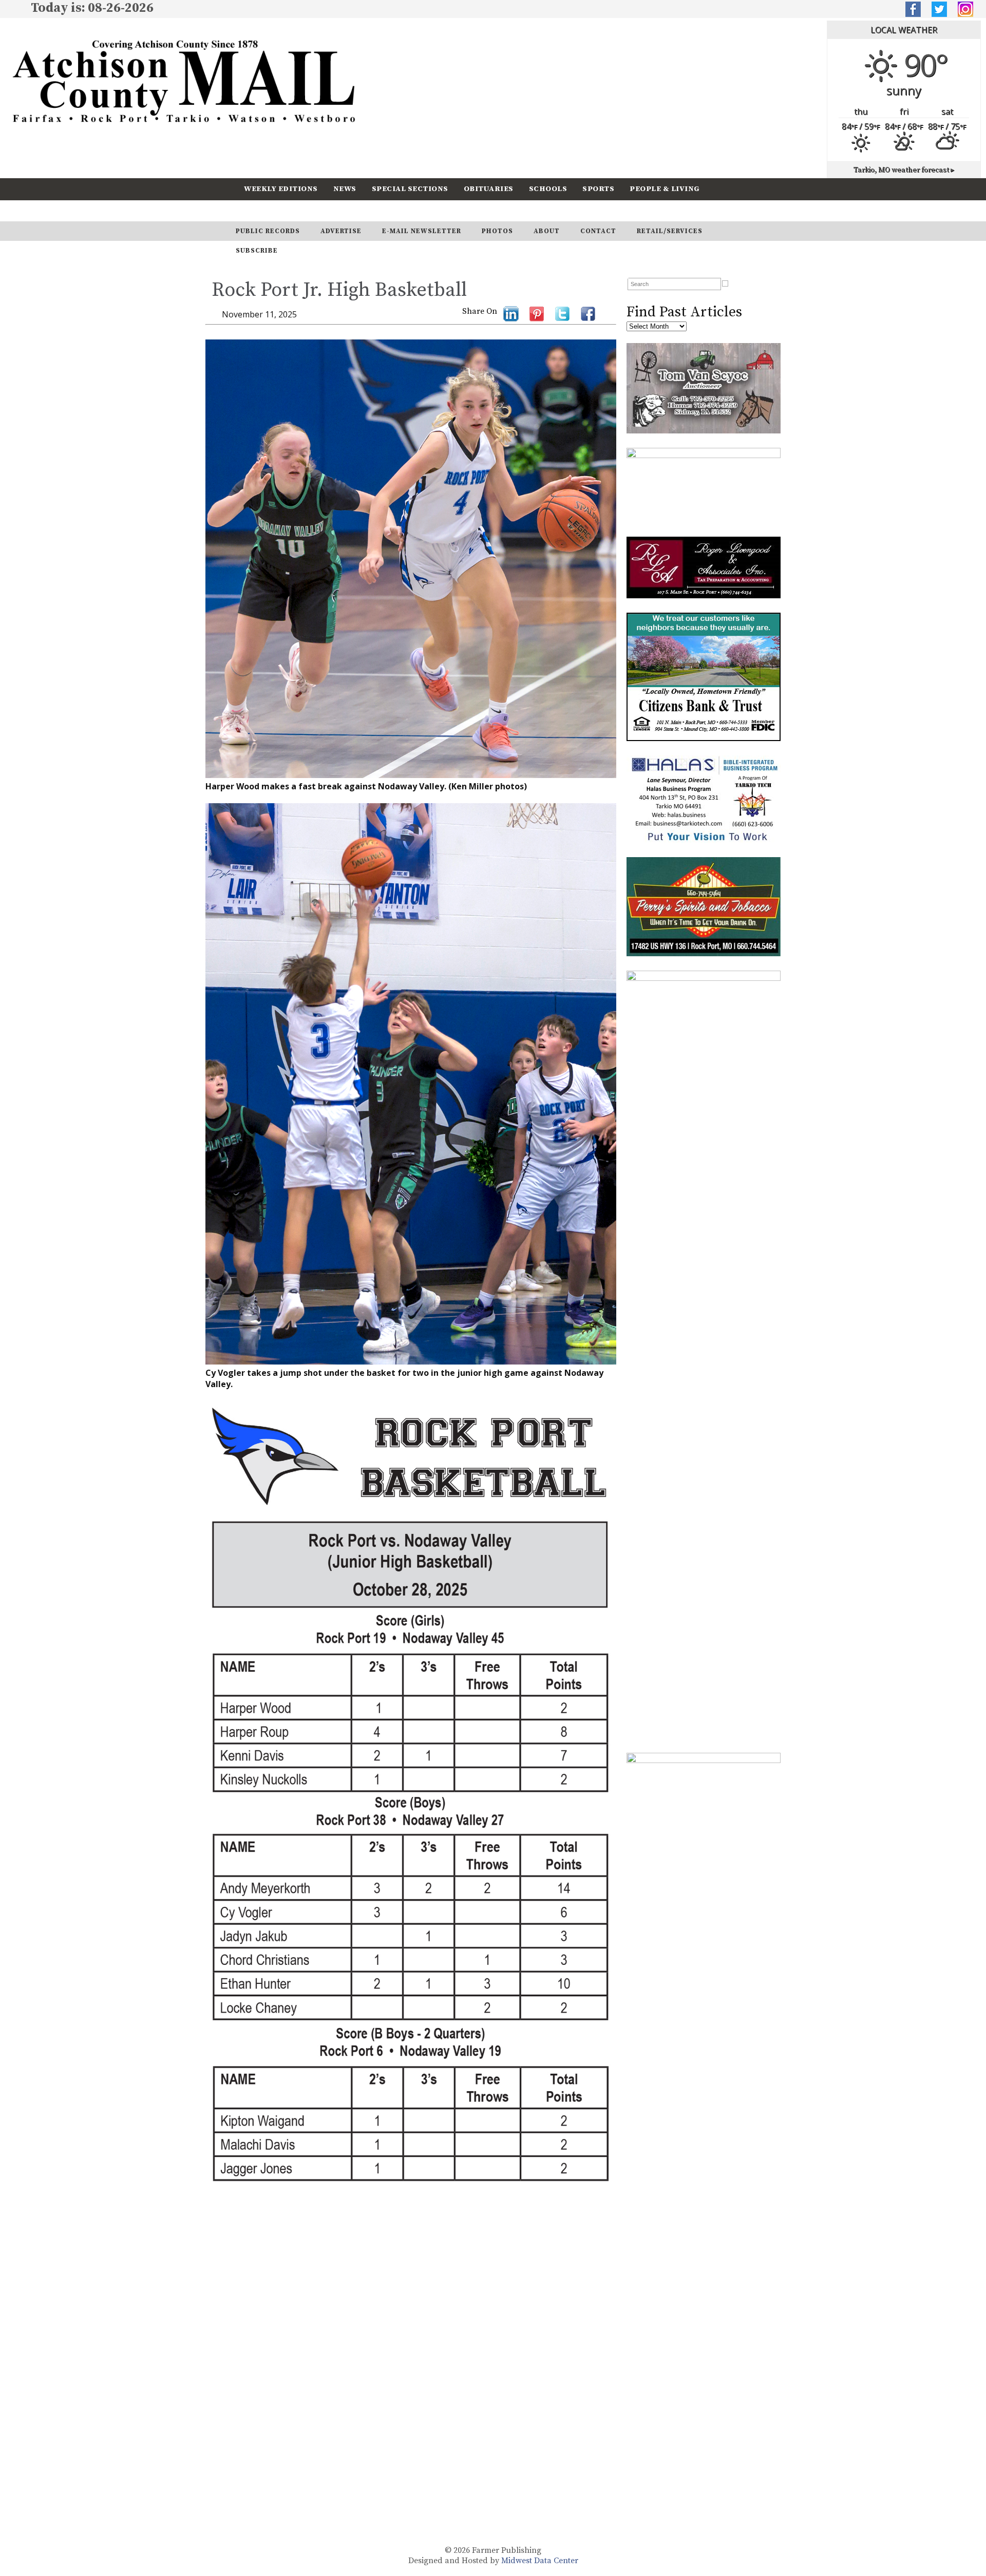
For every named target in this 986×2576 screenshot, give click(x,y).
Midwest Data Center (540, 2561)
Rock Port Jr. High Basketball (339, 290)
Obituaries (489, 189)
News (345, 189)
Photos (497, 231)
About (547, 231)
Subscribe (326, 210)
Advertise (341, 231)
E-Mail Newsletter (422, 231)
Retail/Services (670, 231)
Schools (548, 189)
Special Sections (410, 189)
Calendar (266, 210)
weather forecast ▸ (904, 170)
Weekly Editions (281, 189)
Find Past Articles (684, 312)
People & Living (665, 189)
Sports (598, 189)
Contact (598, 231)
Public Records (268, 231)
